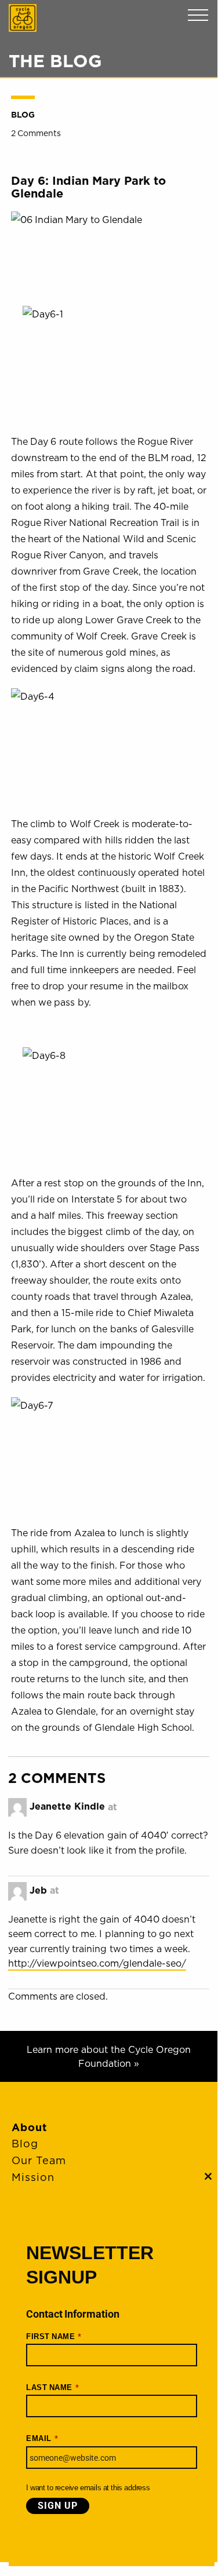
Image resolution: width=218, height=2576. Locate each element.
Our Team (39, 2160)
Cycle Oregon (23, 18)
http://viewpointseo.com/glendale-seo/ (97, 1963)
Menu (198, 15)
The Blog (55, 61)
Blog (23, 115)
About (29, 2127)
